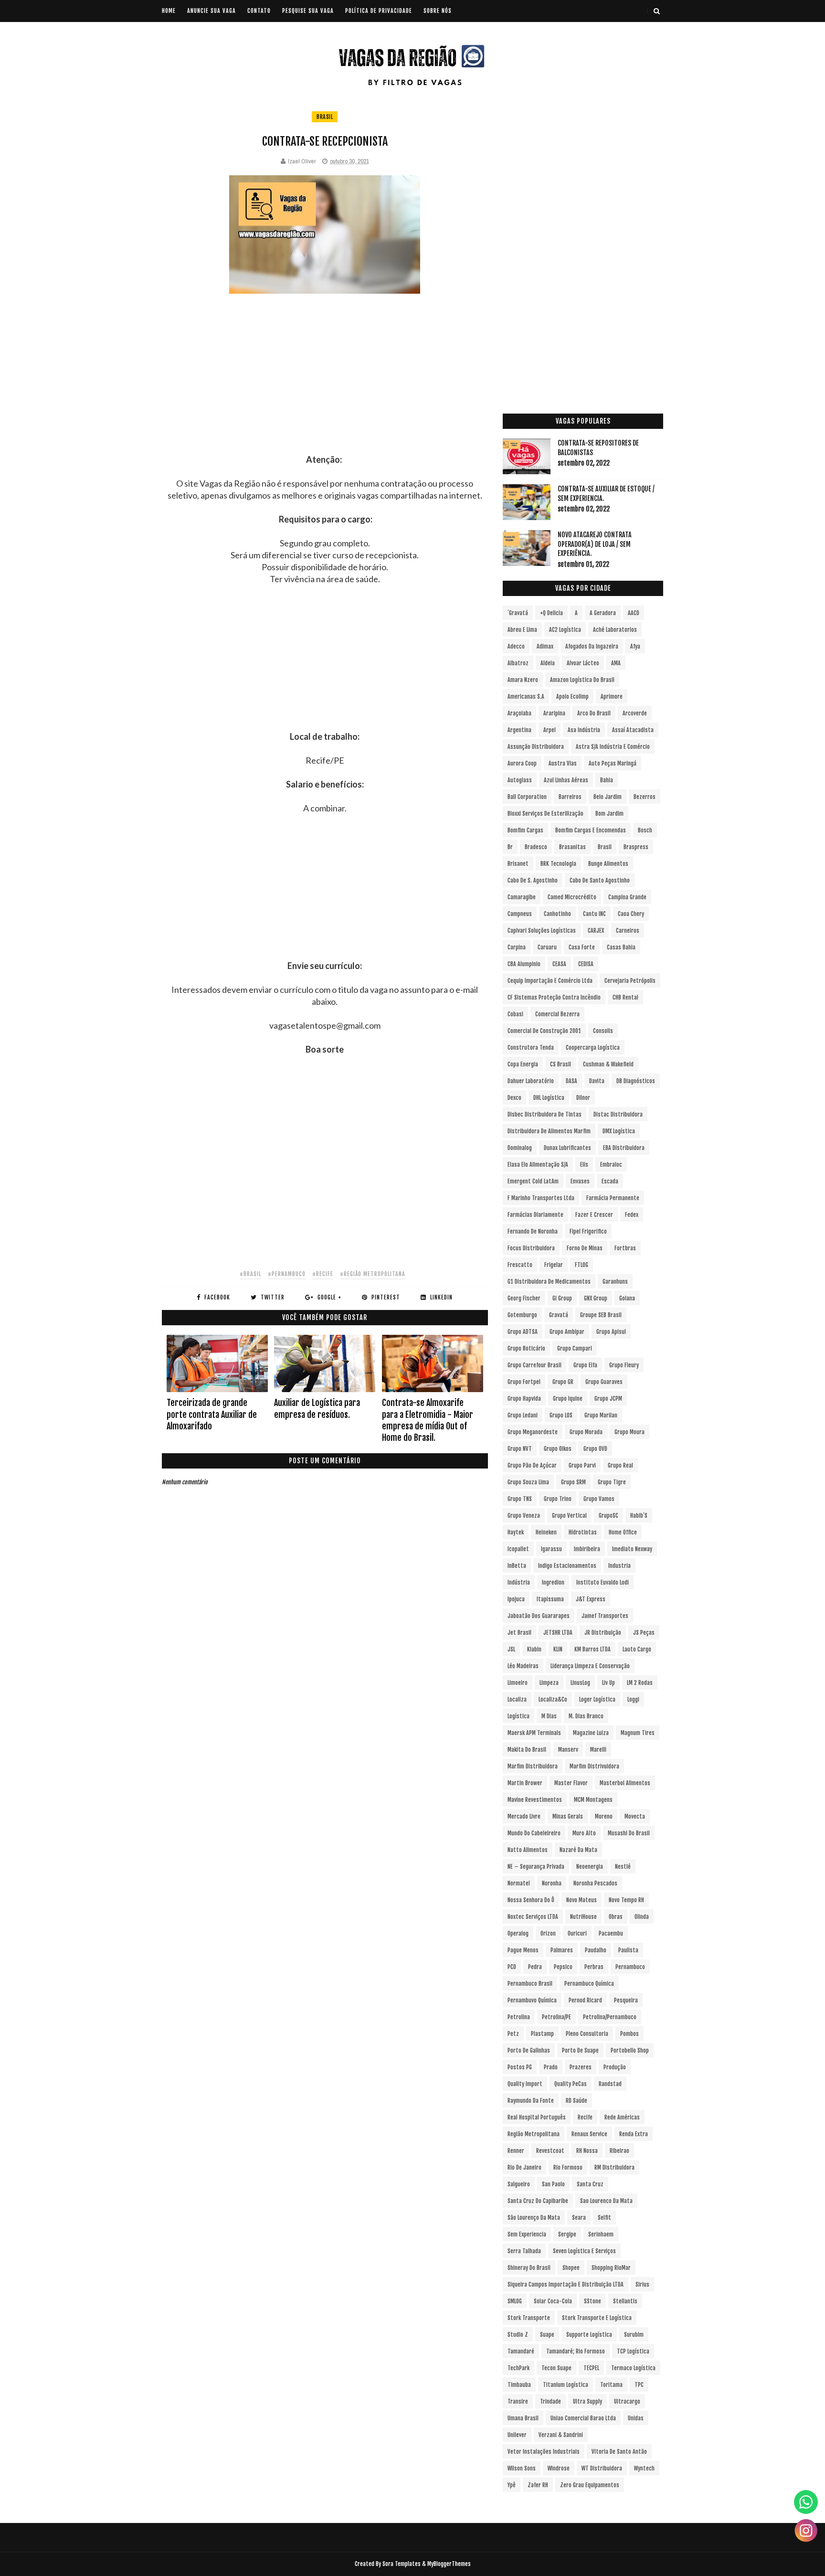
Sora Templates (402, 2564)
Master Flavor (571, 1783)
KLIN (558, 1649)
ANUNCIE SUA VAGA (212, 11)
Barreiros (570, 797)
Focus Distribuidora (531, 1248)
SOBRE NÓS (438, 11)
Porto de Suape (580, 2050)
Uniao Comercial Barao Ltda (583, 2418)
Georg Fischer (524, 1298)
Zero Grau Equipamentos (590, 2485)
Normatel (519, 1883)
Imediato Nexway (632, 1549)
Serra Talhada (524, 2251)
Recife (585, 2117)
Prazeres (581, 2067)
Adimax (545, 646)
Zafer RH (538, 2485)
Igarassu (551, 1549)
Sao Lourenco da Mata (606, 2201)
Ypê (512, 2485)
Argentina (519, 730)
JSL (511, 1649)
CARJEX (596, 931)
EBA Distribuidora (624, 1148)
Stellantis (625, 2301)
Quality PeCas (571, 2084)
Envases (580, 1181)
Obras (616, 1917)
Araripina (554, 713)
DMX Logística (619, 1131)
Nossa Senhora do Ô (531, 1900)
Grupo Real (620, 1465)
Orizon (548, 1933)
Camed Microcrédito (572, 897)
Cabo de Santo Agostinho (600, 880)
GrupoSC (608, 1516)
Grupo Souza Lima (528, 1482)
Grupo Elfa (585, 1365)
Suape (547, 2335)
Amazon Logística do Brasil (582, 680)
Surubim (634, 2335)
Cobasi (515, 1014)
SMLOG (515, 2301)
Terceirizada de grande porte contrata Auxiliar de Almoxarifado (212, 1414)
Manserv (568, 1750)
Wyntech (644, 2468)
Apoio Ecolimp (572, 697)
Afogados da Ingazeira (592, 646)
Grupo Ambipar (567, 1332)
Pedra (535, 1967)
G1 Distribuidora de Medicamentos (549, 1282)
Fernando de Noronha (533, 1231)
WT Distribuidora (602, 2468)
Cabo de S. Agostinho (533, 880)
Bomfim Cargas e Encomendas (591, 830)
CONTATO (259, 11)
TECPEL (591, 2368)
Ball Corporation (527, 797)
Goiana (627, 1298)
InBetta (517, 1566)
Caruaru (547, 947)
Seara (579, 2218)
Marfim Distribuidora (533, 1766)
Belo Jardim (608, 797)
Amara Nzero (523, 680)
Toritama (611, 2385)
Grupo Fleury (624, 1365)
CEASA (559, 964)
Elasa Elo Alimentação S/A (538, 1165)
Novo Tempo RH (626, 1900)
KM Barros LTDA (592, 1649)
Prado (551, 2067)
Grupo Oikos (558, 1449)
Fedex (632, 1215)
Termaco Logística (633, 2368)
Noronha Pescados (595, 1883)
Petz (513, 2034)
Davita (597, 1081)
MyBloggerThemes (449, 2564)
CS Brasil (561, 1064)
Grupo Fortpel (524, 1382)
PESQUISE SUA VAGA (308, 11)
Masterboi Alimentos (625, 1783)
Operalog (518, 1933)
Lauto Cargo (637, 1649)
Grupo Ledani (523, 1415)
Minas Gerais (568, 1816)
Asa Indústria (584, 730)
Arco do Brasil (594, 713)
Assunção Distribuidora (536, 747)
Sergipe (567, 2234)
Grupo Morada (586, 1432)
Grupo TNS (520, 1499)
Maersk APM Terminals (534, 1733)
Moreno (604, 1816)
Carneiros (628, 931)
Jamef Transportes (605, 1616)
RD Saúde (576, 2101)
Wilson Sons (522, 2468)
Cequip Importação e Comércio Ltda (550, 981)
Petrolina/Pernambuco (610, 2017)
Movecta (635, 1816)
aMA (616, 663)
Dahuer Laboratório (531, 1081)
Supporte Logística (589, 2335)
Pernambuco (630, 1967)
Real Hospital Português (537, 2117)
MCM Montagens (593, 1800)
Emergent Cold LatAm (533, 1181)
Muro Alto (584, 1833)
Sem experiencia (527, 2234)
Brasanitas (572, 847)
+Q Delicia (551, 613)
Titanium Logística (566, 2385)
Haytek (516, 1532)
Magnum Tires (638, 1733)
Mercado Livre (524, 1816)
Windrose (559, 2468)
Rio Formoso (568, 2167)
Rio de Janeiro (524, 2167)
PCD (512, 1967)
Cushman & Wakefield (608, 1064)
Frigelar (554, 1265)
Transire (518, 2401)
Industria (619, 1566)
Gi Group (562, 1298)
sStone (592, 2301)
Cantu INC (594, 914)
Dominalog (520, 1148)
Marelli (598, 1750)
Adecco (516, 646)
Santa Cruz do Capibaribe (538, 2201)
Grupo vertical (569, 1516)
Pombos (629, 2034)
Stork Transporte (529, 2318)
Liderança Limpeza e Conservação (590, 1666)
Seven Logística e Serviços (584, 2251)
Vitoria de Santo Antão (619, 2452)
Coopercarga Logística (593, 1048)
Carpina (517, 947)
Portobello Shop (630, 2050)
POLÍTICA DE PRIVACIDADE (379, 11)
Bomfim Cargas (525, 830)
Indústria (519, 1582)
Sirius (642, 2284)
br (510, 847)
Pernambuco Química (589, 1984)
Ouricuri (577, 1933)
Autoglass (520, 780)
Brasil (325, 117)
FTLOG (582, 1265)
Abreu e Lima (522, 630)
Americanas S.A (526, 697)
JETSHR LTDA (558, 1633)
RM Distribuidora (614, 2167)
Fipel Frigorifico (588, 1231)
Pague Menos (523, 1950)
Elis (584, 1165)
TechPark (518, 2368)
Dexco (514, 1098)
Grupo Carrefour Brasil (534, 1365)
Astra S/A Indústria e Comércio (613, 747)
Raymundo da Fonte (531, 2101)
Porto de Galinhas (529, 2050)
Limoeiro (518, 1683)
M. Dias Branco (586, 1716)
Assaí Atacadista (633, 730)
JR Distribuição (603, 1633)
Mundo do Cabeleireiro (534, 1833)
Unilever (517, 2435)
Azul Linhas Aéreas (566, 780)
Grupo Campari (575, 1348)
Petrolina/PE (556, 2017)
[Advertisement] (325, 387)
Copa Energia (523, 1064)
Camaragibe (522, 897)
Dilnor (583, 1098)
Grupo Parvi (582, 1465)
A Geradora (603, 613)
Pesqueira (626, 2000)
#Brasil (250, 1274)
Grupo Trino (558, 1499)
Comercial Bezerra (557, 1014)
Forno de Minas (585, 1248)
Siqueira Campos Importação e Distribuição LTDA (566, 2284)
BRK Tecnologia (558, 864)
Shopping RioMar (611, 2268)
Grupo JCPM (608, 1399)
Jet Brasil (519, 1633)
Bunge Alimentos (608, 864)
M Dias (549, 1716)
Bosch (645, 830)
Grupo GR (563, 1382)
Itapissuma (550, 1599)
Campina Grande (627, 897)
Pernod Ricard (585, 2000)
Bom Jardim (609, 814)
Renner (516, 2151)
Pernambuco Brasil (530, 1984)
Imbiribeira (587, 1549)
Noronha (552, 1883)
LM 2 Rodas (640, 1683)
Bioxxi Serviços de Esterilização (545, 814)
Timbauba (519, 2385)
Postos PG (520, 2067)
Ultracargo (627, 2401)
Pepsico (563, 1967)
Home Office (623, 1532)
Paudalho (596, 1950)
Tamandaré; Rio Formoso (576, 2351)
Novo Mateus (582, 1900)
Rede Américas (622, 2117)
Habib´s (639, 1516)
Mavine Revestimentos (535, 1800)
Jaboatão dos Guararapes (539, 1616)
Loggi (633, 1699)
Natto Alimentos (528, 1850)
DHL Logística (549, 1098)
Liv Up (608, 1683)
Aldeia (548, 663)
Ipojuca (516, 1599)
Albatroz (518, 663)
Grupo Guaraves (604, 1382)
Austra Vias (563, 763)
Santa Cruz (590, 2184)
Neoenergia (590, 1867)
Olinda (642, 1917)
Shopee (571, 2268)
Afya (635, 646)
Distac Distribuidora (618, 1114)
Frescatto (520, 1265)
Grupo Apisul (611, 1332)
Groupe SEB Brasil (601, 1315)
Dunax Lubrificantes (567, 1148)
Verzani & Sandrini (561, 2435)
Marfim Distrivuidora (594, 1766)
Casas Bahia (621, 947)
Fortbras (625, 1248)
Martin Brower (525, 1783)
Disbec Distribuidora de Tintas (545, 1114)
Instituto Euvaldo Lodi (603, 1582)
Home (169, 11)
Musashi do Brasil (629, 1833)
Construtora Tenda (531, 1048)
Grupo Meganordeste (533, 1432)
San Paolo (553, 2184)
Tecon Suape (556, 2368)
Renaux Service (589, 2134)
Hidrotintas (583, 1532)
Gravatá (559, 1315)
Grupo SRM (573, 1482)
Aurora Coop (522, 763)
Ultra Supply (587, 2401)
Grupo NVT (520, 1449)
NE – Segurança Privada (536, 1867)
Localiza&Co (553, 1699)
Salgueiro (519, 2184)
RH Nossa (587, 2151)
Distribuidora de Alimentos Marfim (549, 1131)
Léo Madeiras (523, 1666)
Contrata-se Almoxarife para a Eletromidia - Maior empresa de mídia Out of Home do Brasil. (428, 1420)
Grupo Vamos (599, 1499)
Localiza (517, 1699)
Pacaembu (611, 1933)
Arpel (550, 730)
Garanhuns (615, 1282)
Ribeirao (619, 2151)
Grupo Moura (629, 1432)
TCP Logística (633, 2351)
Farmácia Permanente (613, 1198)
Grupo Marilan (601, 1415)
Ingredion (553, 1582)
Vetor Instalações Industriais (544, 2452)
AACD (634, 613)
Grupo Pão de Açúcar (532, 1465)
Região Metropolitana (534, 2134)
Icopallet (518, 1549)
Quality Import (525, 2084)
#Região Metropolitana (373, 1274)
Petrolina (519, 2017)
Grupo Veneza (524, 1516)
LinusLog (580, 1683)
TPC (639, 2385)
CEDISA (586, 964)
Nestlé (623, 1867)
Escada (610, 1181)
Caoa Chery (631, 914)
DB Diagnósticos (636, 1081)
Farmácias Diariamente (535, 1215)
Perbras (594, 1967)
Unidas (636, 2418)
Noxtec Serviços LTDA (533, 1917)
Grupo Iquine (568, 1399)
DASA (571, 1081)
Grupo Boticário (526, 1348)
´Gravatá (518, 613)
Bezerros (645, 797)
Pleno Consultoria (587, 2034)
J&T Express (591, 1599)
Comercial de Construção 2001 (544, 1031)
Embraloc (611, 1165)
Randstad (610, 2084)
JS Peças (644, 1633)
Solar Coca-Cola (553, 2301)
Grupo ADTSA (523, 1332)
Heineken (546, 1532)
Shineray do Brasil (529, 2268)
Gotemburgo (522, 1315)
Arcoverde (635, 713)
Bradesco (536, 847)
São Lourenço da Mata (534, 2218)
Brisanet (518, 864)
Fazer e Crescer (594, 1215)
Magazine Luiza (591, 1733)
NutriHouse (583, 1917)
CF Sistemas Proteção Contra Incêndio (554, 997)
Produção (615, 2067)
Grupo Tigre (612, 1482)
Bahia (607, 780)
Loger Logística (597, 1699)
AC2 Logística (565, 630)
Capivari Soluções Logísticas (542, 931)
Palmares (562, 1950)
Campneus (520, 914)
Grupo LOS (561, 1415)
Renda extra (634, 2134)
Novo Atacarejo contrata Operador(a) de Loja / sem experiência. (595, 544)
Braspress (636, 847)
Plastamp (542, 2034)
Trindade (550, 2401)
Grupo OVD (595, 1449)
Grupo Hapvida (524, 1399)
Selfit (604, 2218)
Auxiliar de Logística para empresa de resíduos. (317, 1408)
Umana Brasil (523, 2418)
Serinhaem (601, 2234)
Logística (518, 1716)
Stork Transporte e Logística (597, 2318)
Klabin (534, 1649)
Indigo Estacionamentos (567, 1566)
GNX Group (596, 1298)
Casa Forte (582, 947)
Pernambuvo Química (532, 2000)
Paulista (628, 1950)
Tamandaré (521, 2351)
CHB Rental (625, 997)
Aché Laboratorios (615, 630)
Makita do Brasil (527, 1750)
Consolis (603, 1031)
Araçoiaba (519, 713)
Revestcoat (550, 2151)
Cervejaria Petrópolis (630, 981)
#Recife (323, 1274)
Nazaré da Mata (578, 1850)
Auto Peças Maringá (613, 763)
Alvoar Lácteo (583, 663)
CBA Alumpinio (524, 964)
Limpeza (549, 1683)
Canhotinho (557, 914)
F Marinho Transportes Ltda (541, 1198)
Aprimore (612, 697)
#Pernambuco (287, 1274)
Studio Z (518, 2335)
